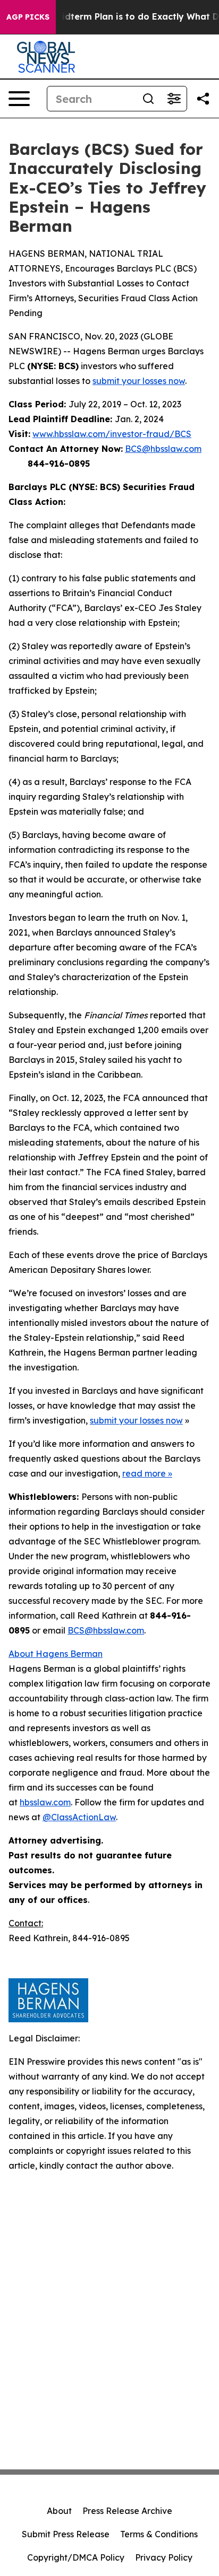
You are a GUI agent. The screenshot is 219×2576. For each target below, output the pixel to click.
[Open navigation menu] (19, 99)
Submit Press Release (66, 2534)
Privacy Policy (164, 2557)
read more (144, 1473)
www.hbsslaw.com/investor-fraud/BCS (112, 434)
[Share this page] (203, 99)
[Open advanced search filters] (174, 99)
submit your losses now (139, 381)
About (59, 2511)
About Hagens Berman (56, 1654)
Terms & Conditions (159, 2534)
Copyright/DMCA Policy (76, 2557)
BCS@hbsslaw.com (163, 449)
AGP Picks (28, 17)
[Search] (148, 99)
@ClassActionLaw (79, 1817)
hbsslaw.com (45, 1802)
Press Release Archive (127, 2511)
